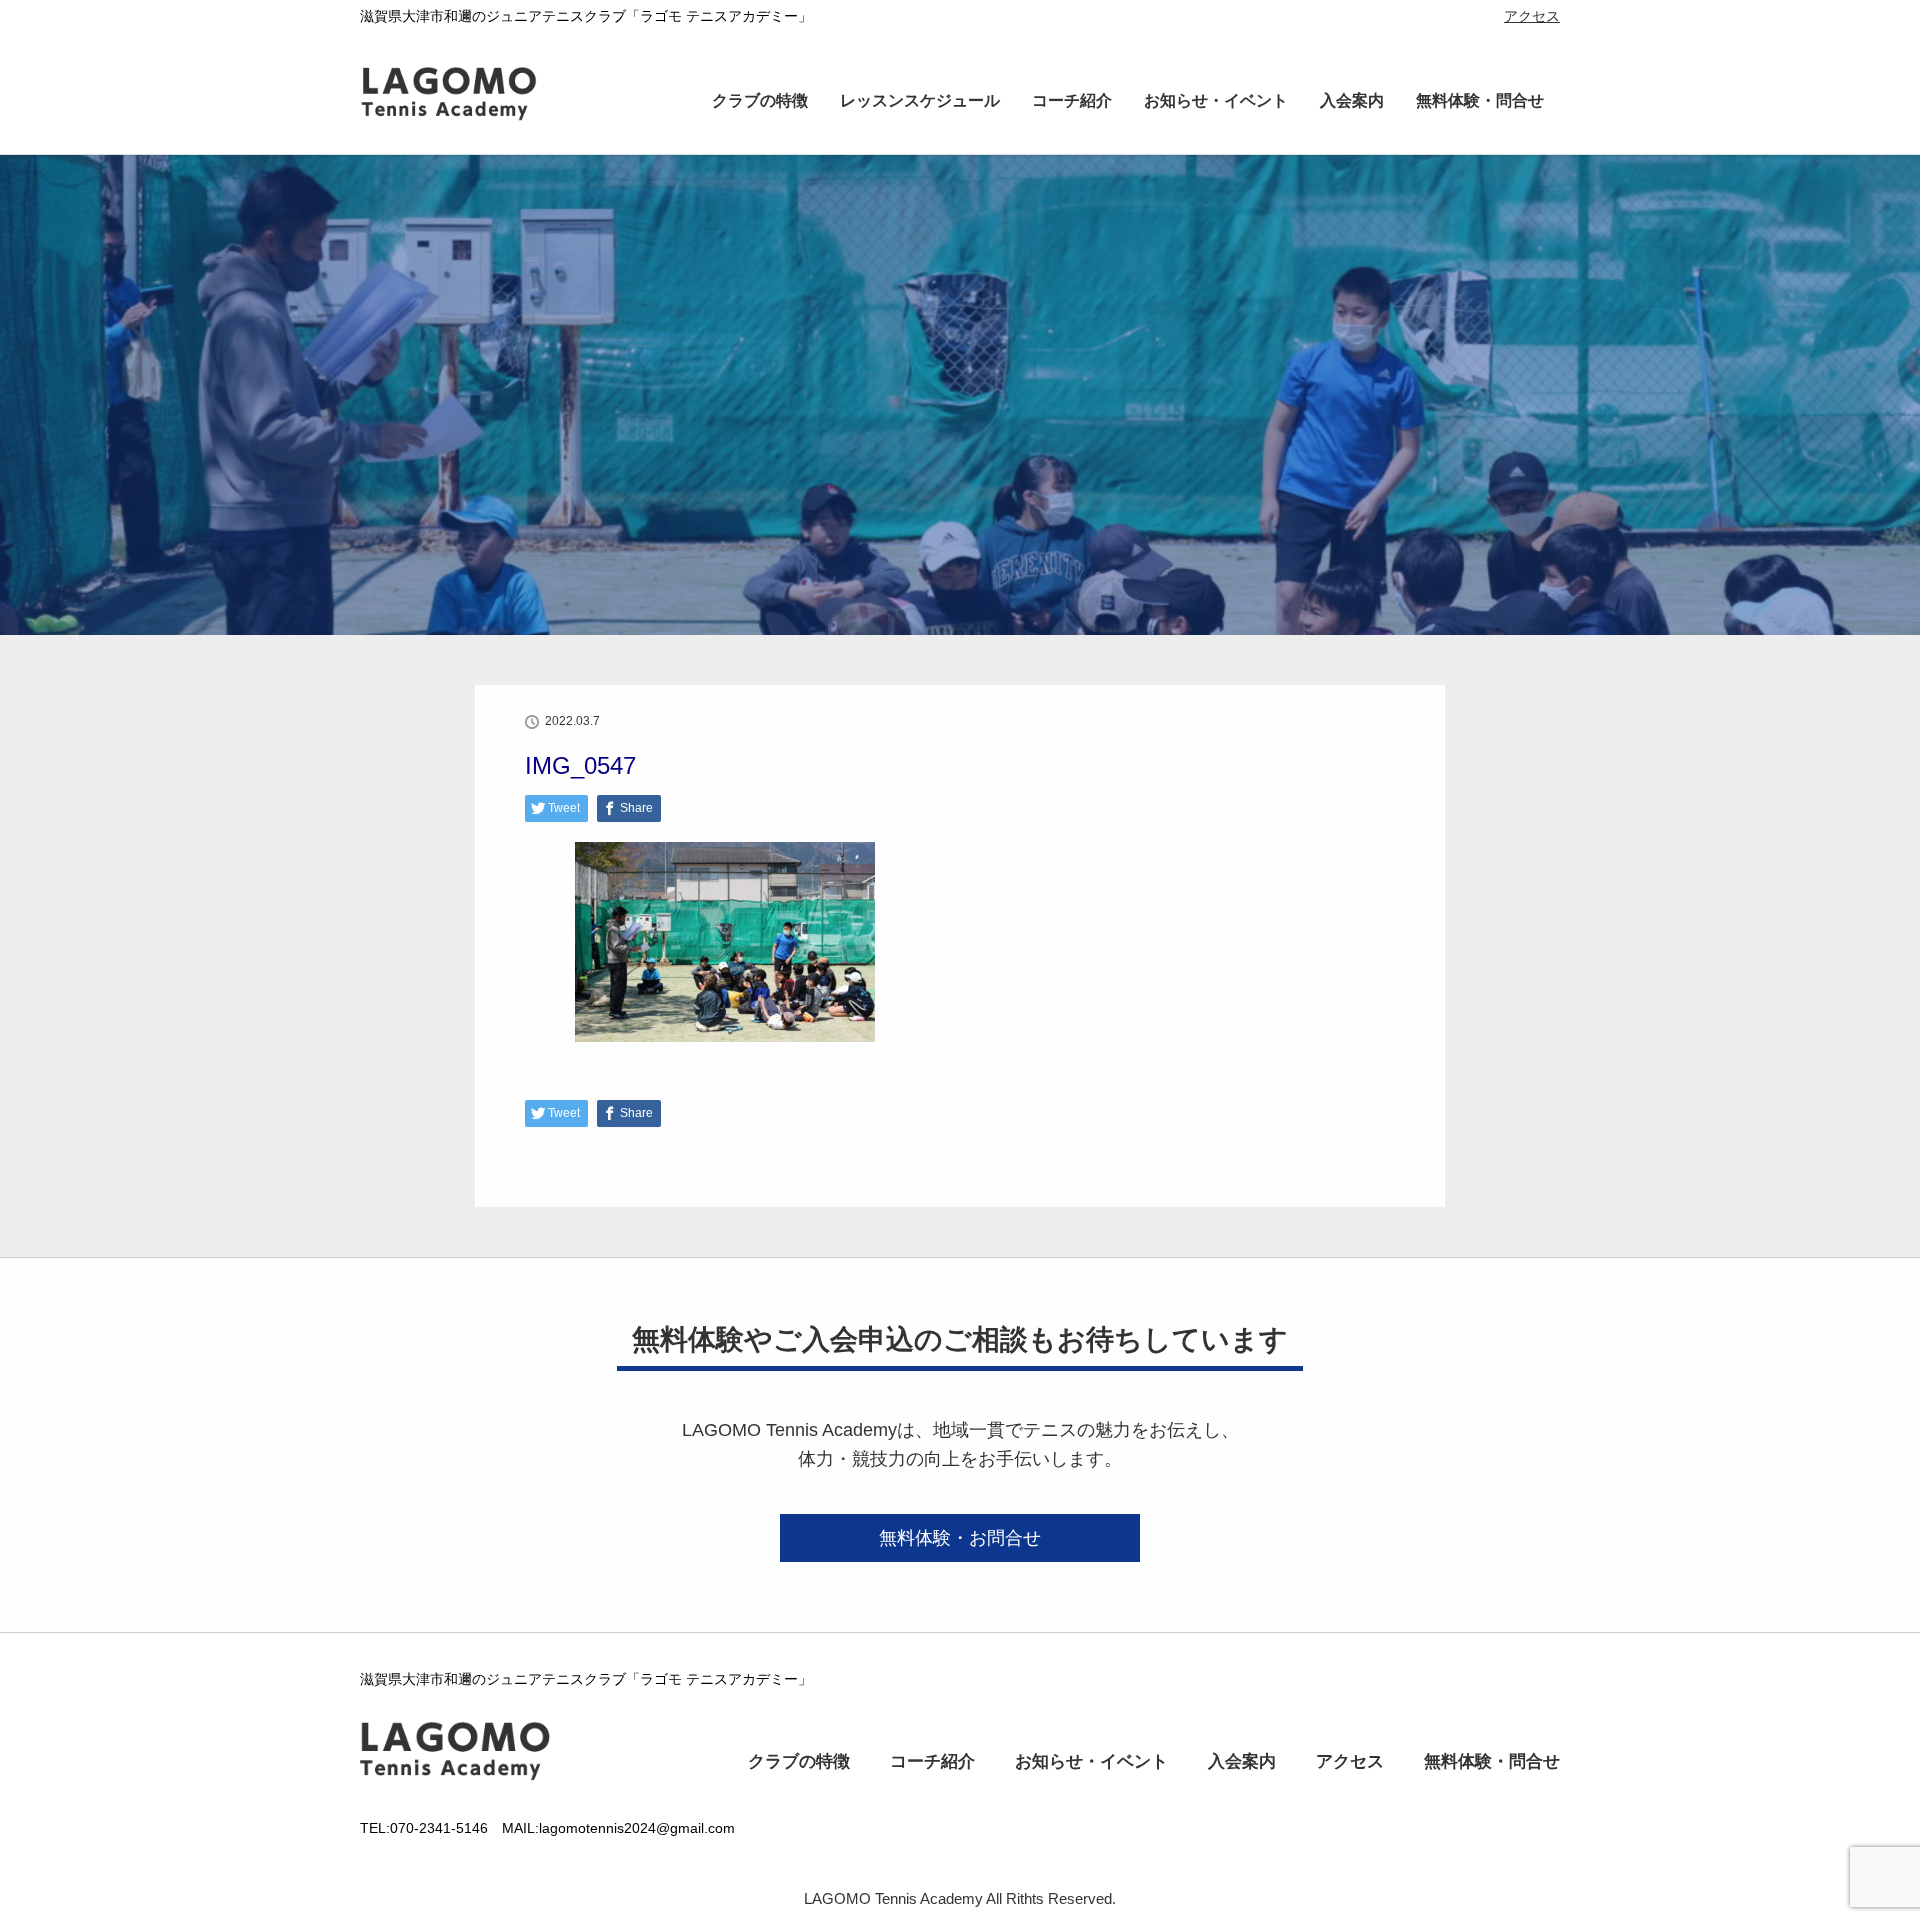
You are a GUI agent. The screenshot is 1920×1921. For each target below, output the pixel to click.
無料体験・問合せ (1480, 100)
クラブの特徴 (760, 100)
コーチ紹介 (1072, 100)
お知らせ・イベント (1216, 100)
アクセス (1532, 16)
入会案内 (1352, 100)
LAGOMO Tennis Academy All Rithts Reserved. (960, 1898)
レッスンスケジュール (920, 100)
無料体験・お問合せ (960, 1538)
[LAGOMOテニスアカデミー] (475, 123)
